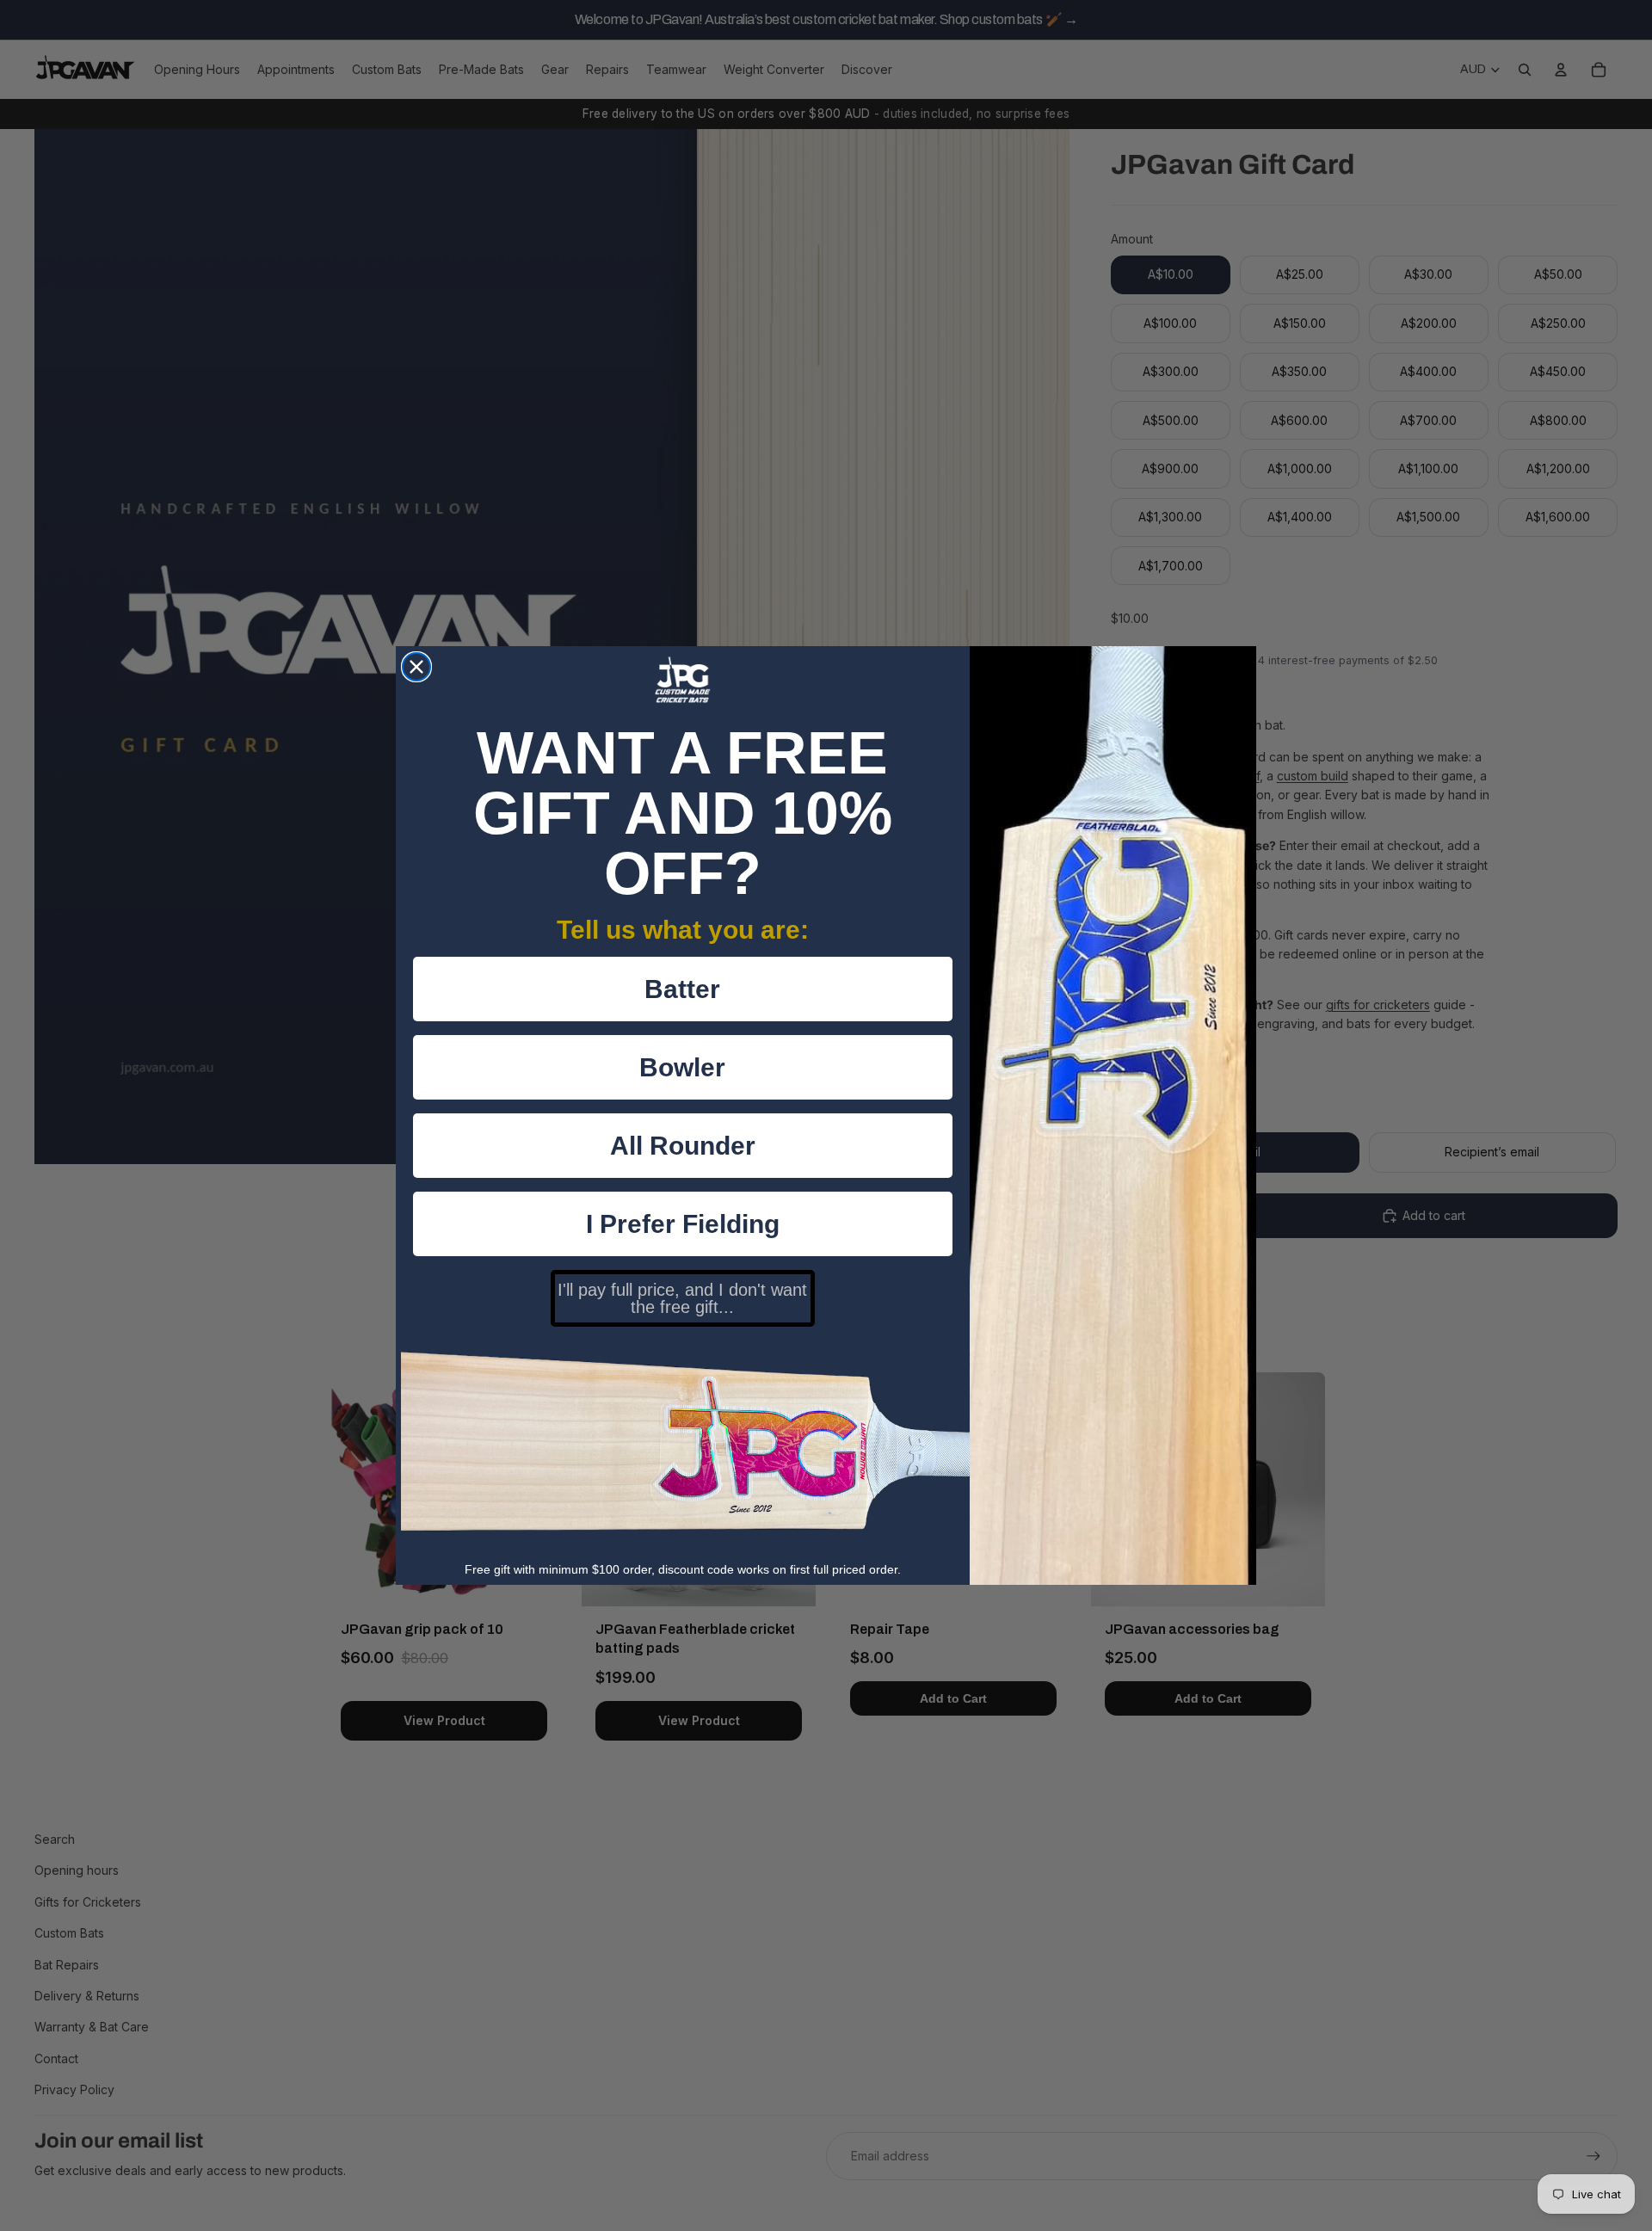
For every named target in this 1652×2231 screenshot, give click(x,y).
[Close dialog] (416, 667)
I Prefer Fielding (683, 1224)
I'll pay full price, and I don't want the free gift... (682, 1298)
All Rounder (683, 1146)
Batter (682, 989)
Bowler (682, 1067)
